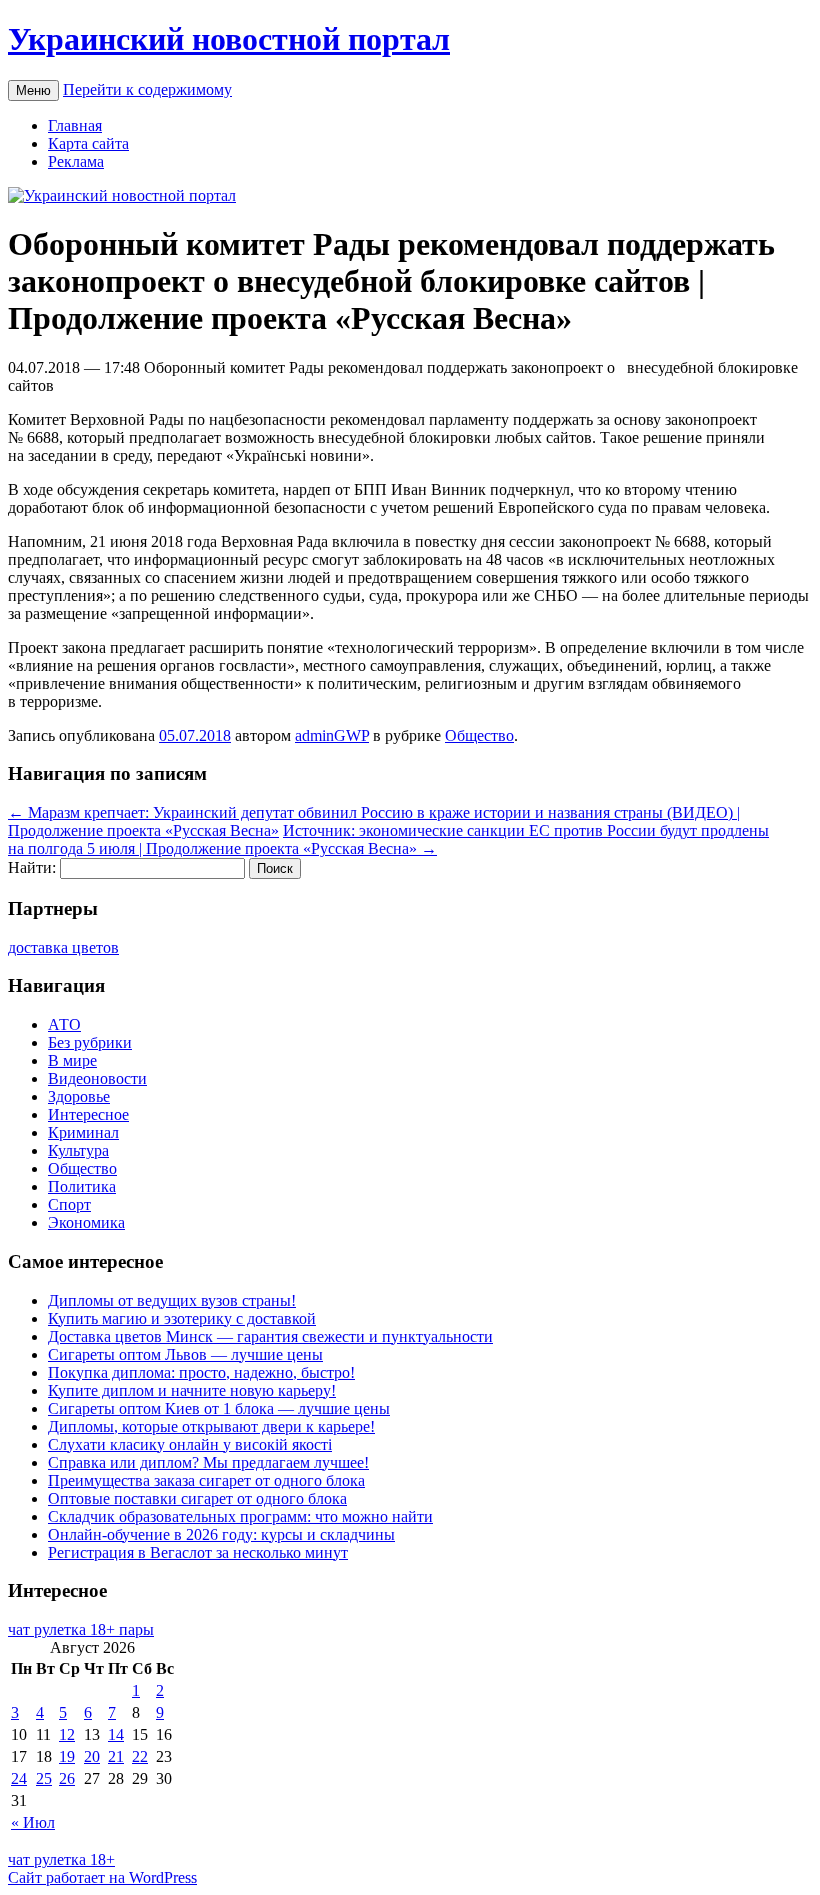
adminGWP (332, 735)
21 (116, 1756)
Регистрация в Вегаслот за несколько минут (198, 1552)
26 (67, 1778)
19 (67, 1756)
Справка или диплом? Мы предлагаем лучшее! (208, 1462)
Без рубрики (90, 1042)
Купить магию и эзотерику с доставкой (182, 1318)
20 (92, 1756)
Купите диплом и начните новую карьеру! (192, 1390)
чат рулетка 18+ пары (81, 1629)
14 (116, 1734)
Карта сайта (88, 143)
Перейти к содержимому (147, 89)
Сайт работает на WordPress (102, 1877)
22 (140, 1756)
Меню (33, 90)
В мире (72, 1060)
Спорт (69, 1204)
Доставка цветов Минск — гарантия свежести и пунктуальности (270, 1336)
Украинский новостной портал (229, 39)
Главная (75, 125)
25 (44, 1778)
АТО (64, 1024)
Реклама (76, 161)
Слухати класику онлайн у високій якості (190, 1444)
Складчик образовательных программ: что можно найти (240, 1516)
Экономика (86, 1222)
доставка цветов (63, 947)
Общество (479, 735)
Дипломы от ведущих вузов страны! (172, 1300)
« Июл (33, 1822)
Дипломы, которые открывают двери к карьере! (211, 1426)
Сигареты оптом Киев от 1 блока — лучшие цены (219, 1408)
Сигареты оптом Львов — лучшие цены (185, 1354)
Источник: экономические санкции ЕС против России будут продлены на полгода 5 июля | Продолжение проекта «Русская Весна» (388, 839)
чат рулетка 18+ (61, 1859)
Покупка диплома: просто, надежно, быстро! (201, 1372)
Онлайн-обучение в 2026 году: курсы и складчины (221, 1534)
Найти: (32, 867)
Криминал (83, 1132)
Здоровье (79, 1096)
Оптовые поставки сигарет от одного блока (197, 1498)
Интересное (88, 1114)
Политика (82, 1186)
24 (19, 1778)
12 (67, 1734)
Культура (78, 1150)
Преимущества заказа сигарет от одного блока (206, 1480)
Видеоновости (97, 1078)
